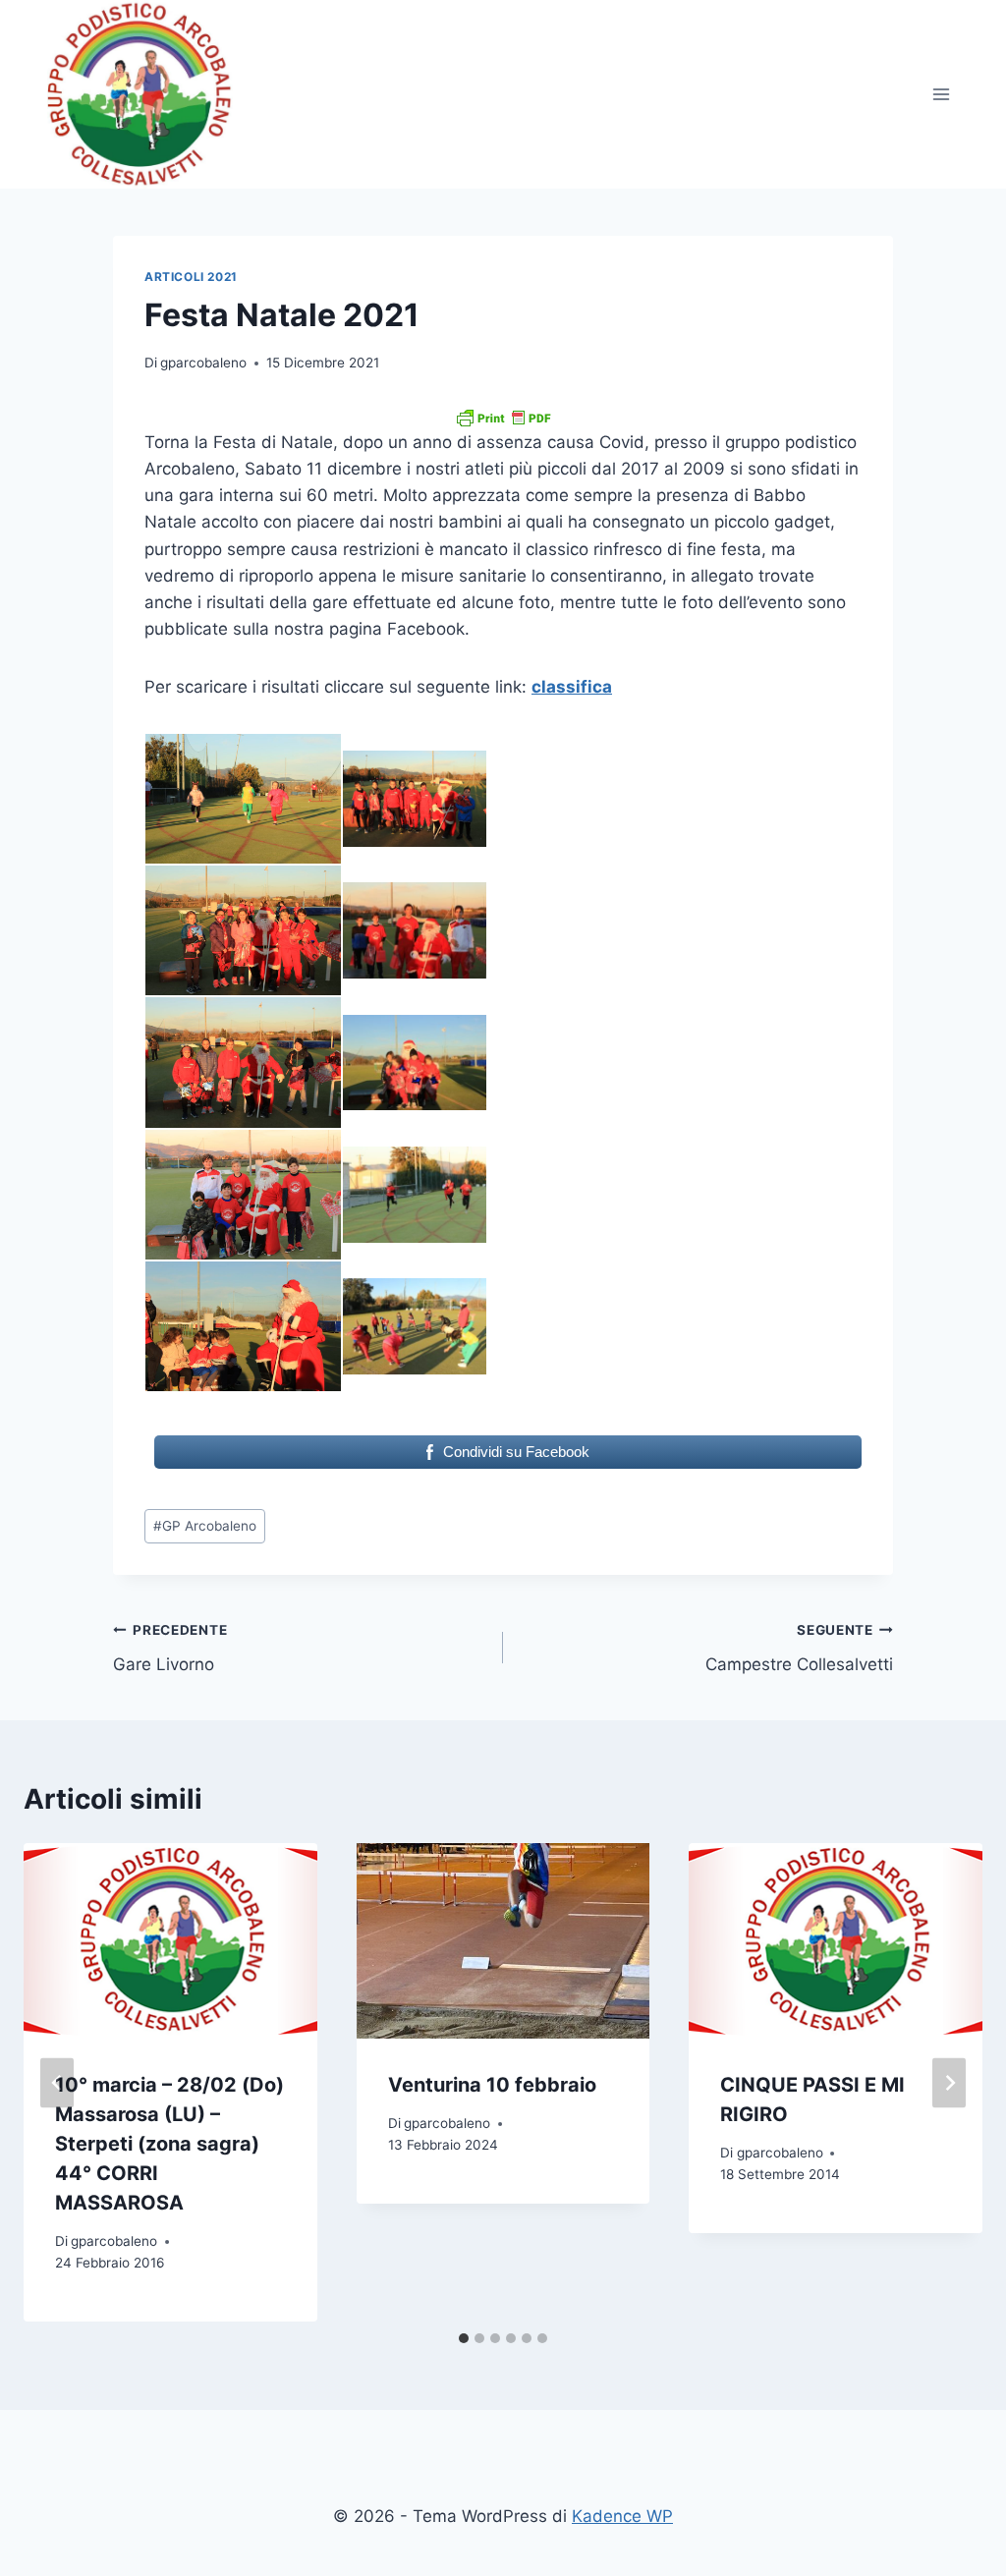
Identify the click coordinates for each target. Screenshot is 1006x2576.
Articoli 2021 (191, 277)
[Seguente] (949, 2082)
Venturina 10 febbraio (492, 2085)
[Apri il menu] (941, 95)
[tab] (464, 2338)
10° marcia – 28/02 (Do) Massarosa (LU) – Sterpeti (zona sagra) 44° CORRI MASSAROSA (169, 2144)
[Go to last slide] (57, 2082)
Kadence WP (622, 2516)
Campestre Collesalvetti (799, 1648)
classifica (572, 687)
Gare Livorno (170, 1648)
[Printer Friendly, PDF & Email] (503, 418)
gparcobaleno (203, 363)
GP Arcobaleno (205, 1526)
